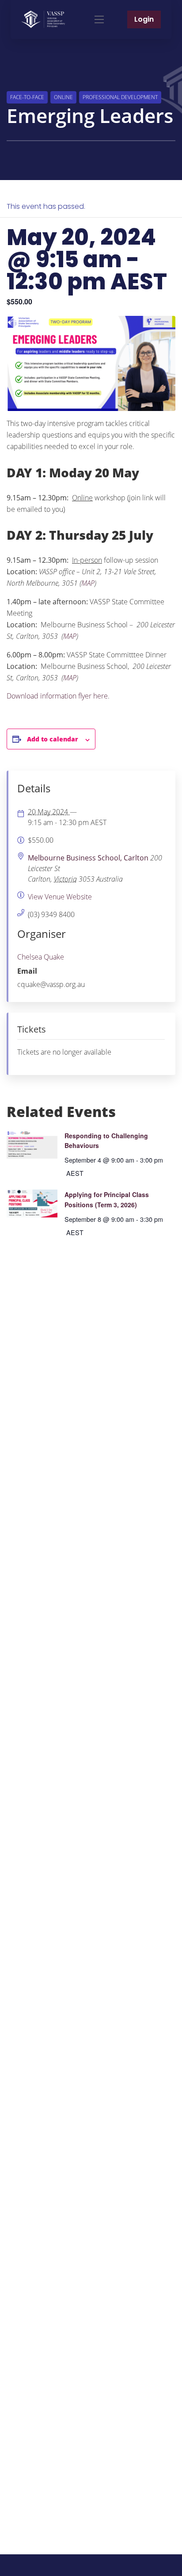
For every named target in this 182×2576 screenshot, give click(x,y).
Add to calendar (53, 739)
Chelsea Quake (41, 957)
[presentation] (32, 1145)
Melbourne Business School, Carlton (88, 858)
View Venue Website (60, 897)
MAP (88, 583)
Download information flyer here (57, 696)
